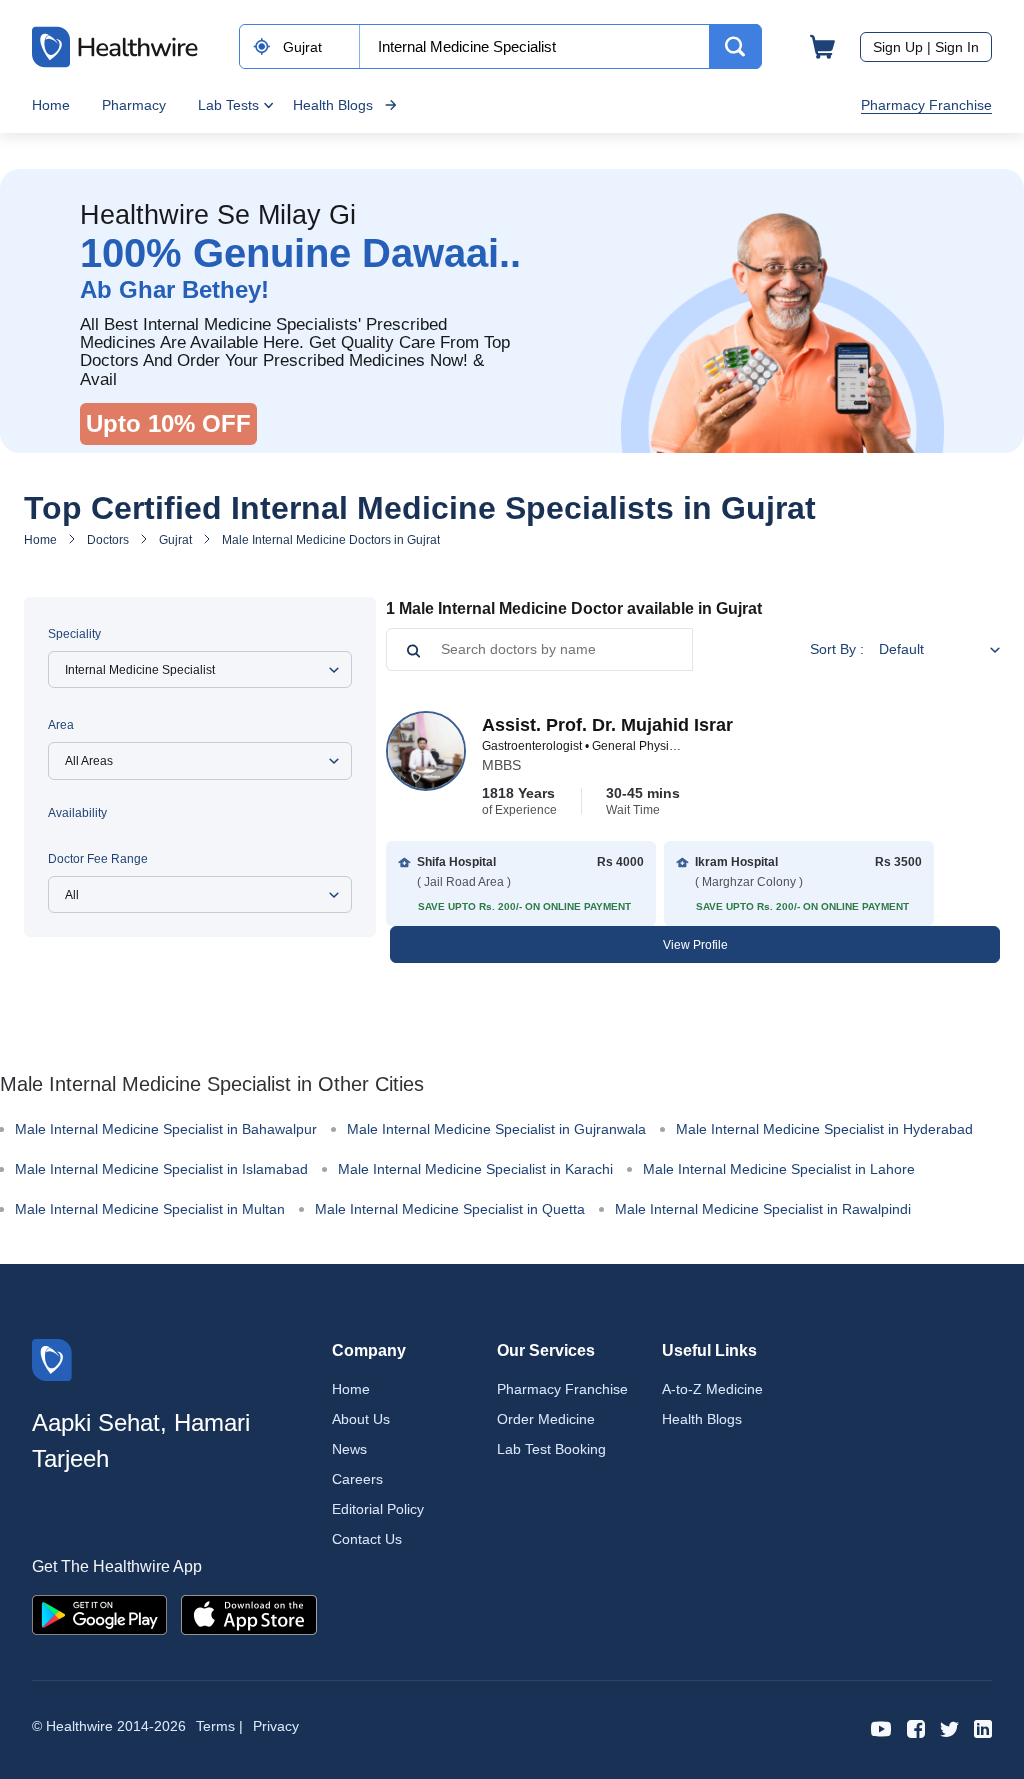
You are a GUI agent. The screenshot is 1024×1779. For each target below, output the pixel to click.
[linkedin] (983, 1727)
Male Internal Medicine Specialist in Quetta (450, 1209)
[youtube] (881, 1727)
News (349, 1449)
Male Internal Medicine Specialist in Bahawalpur (166, 1129)
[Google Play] (99, 1613)
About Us (361, 1419)
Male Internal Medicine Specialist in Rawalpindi (763, 1209)
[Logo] (52, 1358)
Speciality (74, 634)
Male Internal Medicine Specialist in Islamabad (161, 1169)
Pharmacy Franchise (926, 105)
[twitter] (949, 1727)
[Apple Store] (249, 1613)
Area (61, 725)
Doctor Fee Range (98, 859)
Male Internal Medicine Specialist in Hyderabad (824, 1129)
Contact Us (367, 1539)
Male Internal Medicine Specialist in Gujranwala (496, 1129)
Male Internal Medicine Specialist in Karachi (475, 1169)
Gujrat (175, 540)
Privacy (276, 1726)
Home (51, 105)
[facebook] (916, 1727)
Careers (357, 1479)
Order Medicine (546, 1419)
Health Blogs (333, 105)
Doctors (108, 540)
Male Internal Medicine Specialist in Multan (150, 1209)
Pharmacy (134, 105)
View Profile (695, 945)
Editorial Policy (378, 1509)
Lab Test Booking (551, 1449)
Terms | (219, 1726)
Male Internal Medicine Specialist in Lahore (779, 1169)
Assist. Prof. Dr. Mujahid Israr (607, 725)
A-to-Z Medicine (712, 1389)
